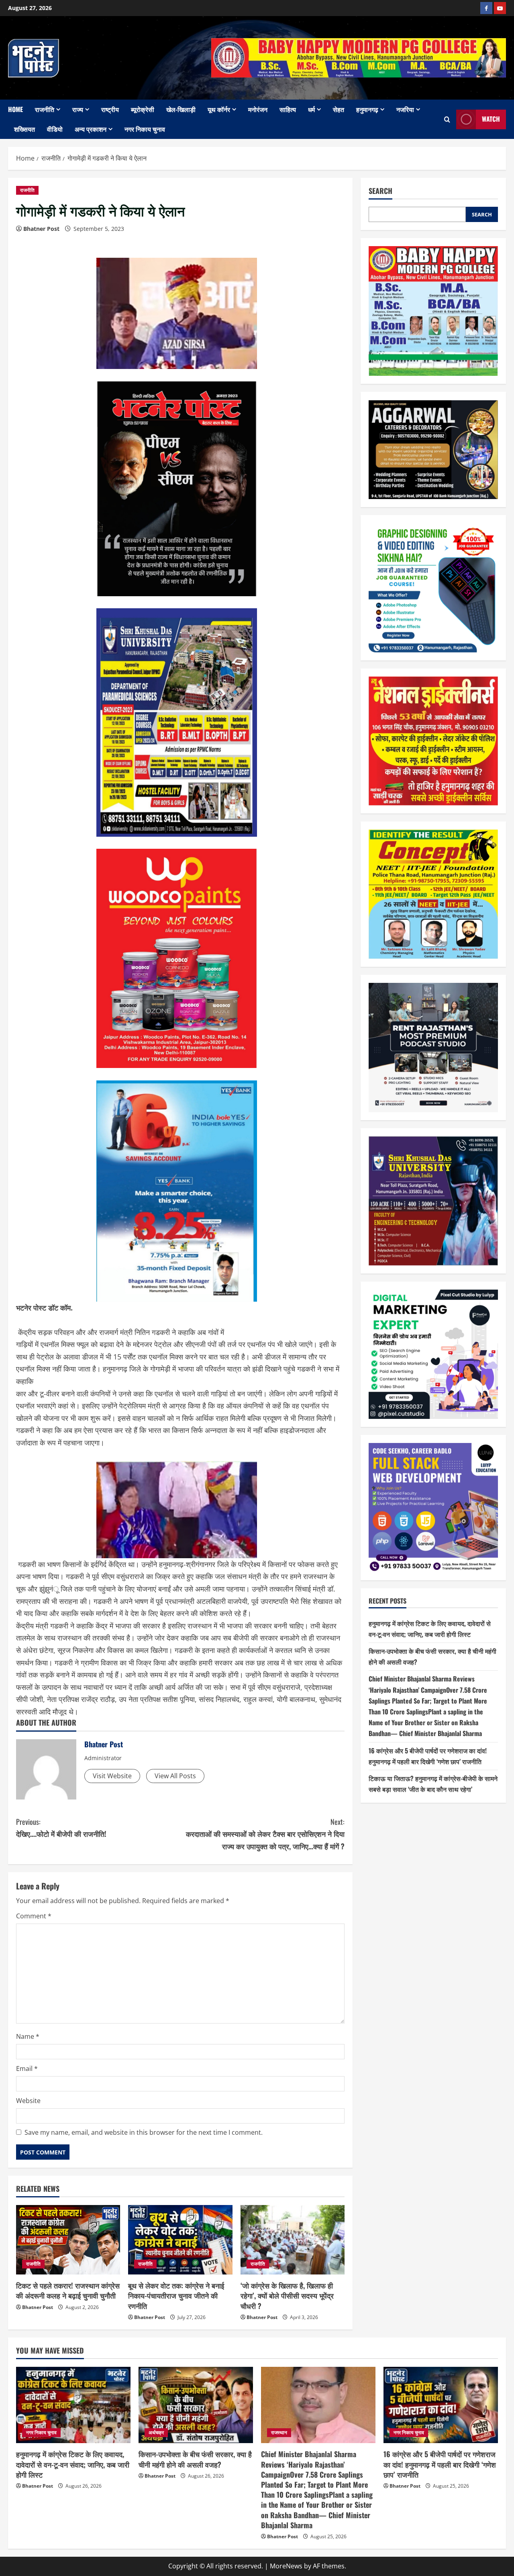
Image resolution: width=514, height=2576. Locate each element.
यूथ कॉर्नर (219, 109)
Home (15, 109)
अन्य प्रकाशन (91, 129)
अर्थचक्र (156, 2432)
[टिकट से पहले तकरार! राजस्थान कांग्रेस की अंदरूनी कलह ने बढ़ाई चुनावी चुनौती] (68, 2240)
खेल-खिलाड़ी (181, 109)
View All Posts (175, 1776)
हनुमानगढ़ (367, 109)
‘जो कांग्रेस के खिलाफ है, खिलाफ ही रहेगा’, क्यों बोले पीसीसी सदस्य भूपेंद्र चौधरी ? (287, 2295)
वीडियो (55, 129)
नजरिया (405, 109)
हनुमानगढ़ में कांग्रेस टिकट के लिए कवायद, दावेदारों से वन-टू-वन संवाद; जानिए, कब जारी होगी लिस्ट (73, 2464)
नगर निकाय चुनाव (145, 129)
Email (27, 2069)
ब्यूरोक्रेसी (143, 109)
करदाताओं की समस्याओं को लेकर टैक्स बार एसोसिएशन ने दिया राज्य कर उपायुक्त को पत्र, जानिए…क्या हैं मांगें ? (265, 1834)
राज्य (78, 109)
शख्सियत (24, 129)
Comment (34, 1916)
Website (28, 2101)
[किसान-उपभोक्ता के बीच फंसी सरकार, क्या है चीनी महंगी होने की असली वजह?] (196, 2405)
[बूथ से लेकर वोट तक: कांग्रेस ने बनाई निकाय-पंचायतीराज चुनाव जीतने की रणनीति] (180, 2240)
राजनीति (45, 109)
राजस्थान (279, 2432)
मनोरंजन (258, 109)
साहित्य (288, 109)
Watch (491, 119)
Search (380, 191)
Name (28, 2036)
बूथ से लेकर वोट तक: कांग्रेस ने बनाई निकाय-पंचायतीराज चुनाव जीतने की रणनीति (176, 2295)
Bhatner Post (41, 229)
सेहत (339, 109)
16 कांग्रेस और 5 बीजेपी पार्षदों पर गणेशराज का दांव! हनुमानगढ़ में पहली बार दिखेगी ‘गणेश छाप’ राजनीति (440, 2464)
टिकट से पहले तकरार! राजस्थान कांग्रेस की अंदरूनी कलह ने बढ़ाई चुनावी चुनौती (68, 2290)
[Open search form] (447, 119)
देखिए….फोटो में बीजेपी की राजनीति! (61, 1828)
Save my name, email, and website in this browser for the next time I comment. (144, 2132)
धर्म (311, 109)
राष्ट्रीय (110, 109)
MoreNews (286, 2566)
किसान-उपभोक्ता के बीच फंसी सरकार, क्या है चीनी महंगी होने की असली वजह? (195, 2459)
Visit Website (112, 1776)
